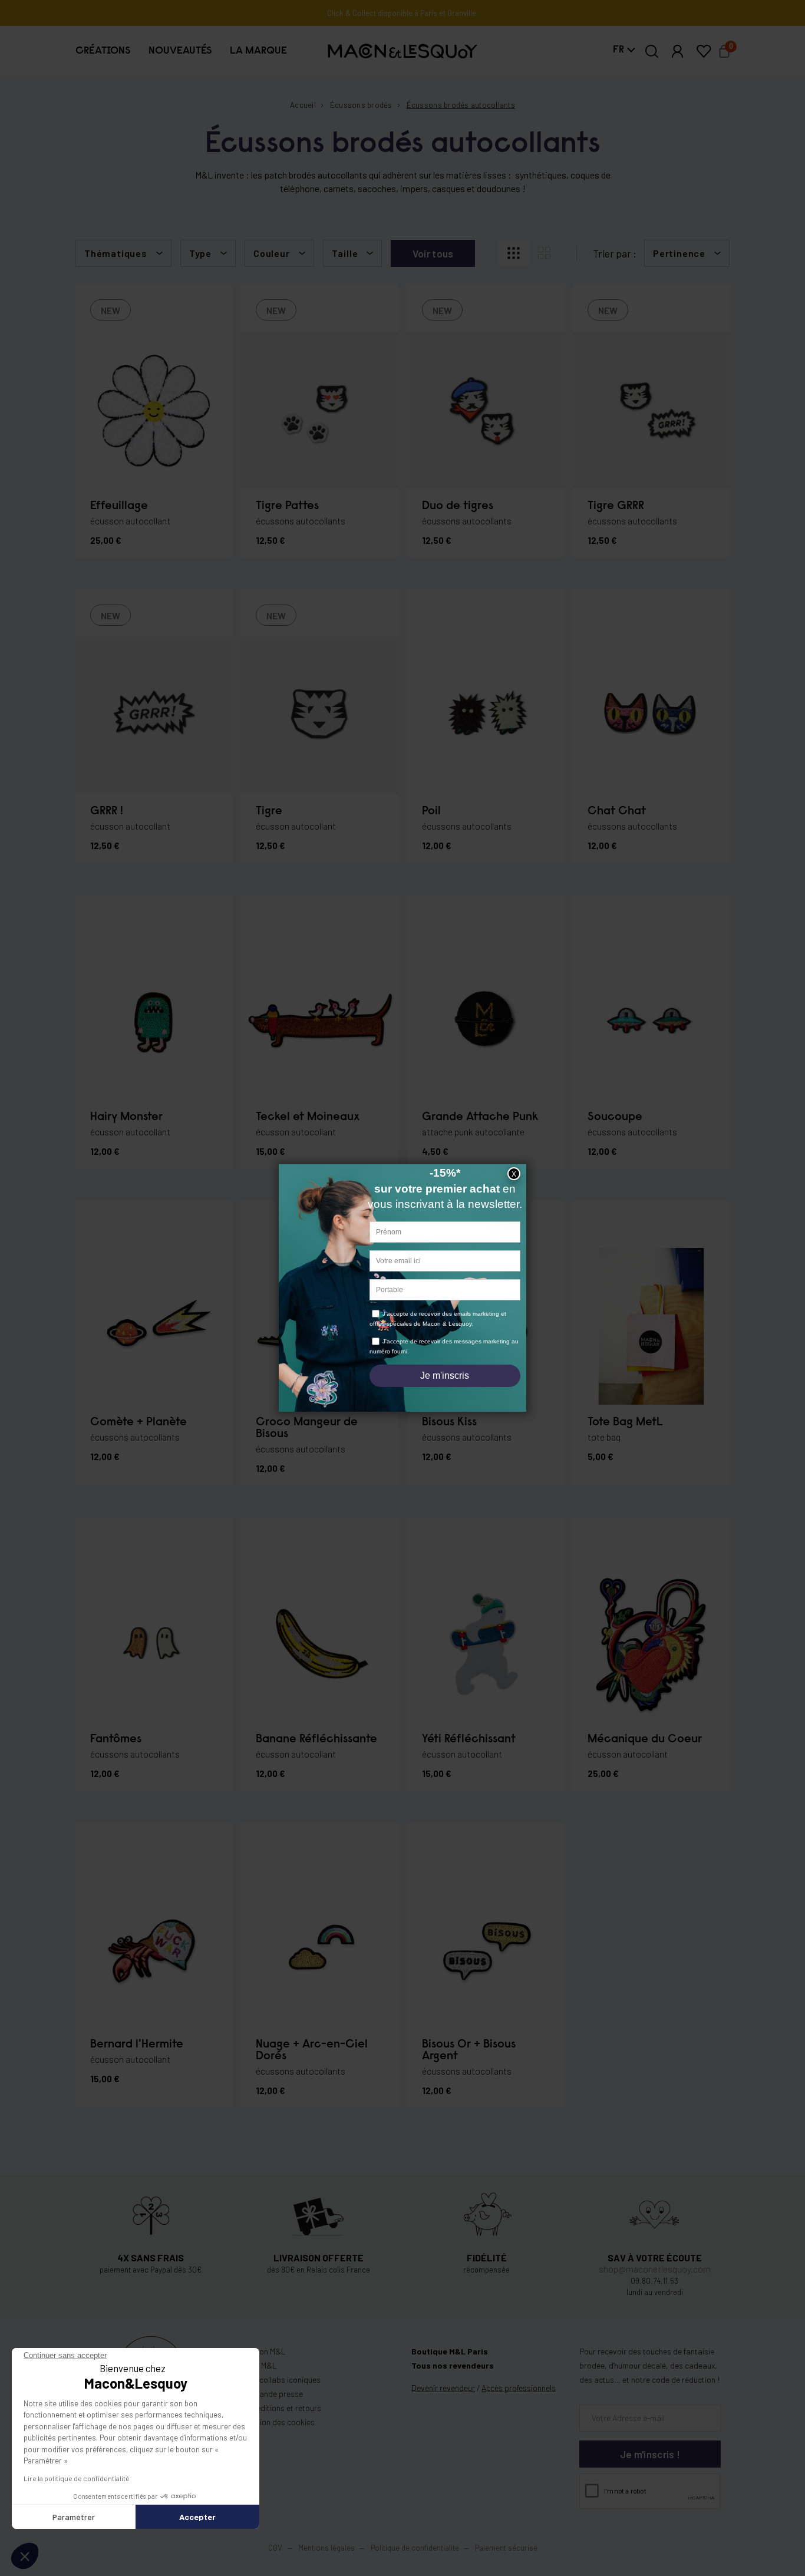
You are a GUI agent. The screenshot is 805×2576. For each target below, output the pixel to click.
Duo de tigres (458, 506)
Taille (345, 253)
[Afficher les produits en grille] (514, 253)
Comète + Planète (138, 1422)
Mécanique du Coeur (645, 1739)
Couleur (272, 253)
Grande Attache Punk (480, 1117)
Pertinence (679, 253)
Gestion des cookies (279, 2422)
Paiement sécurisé (506, 2548)
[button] (103, 51)
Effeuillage (119, 506)
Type (200, 253)
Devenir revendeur (443, 2388)
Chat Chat (617, 811)
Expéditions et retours (282, 2408)
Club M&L (260, 2365)
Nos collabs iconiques (282, 2380)
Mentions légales (327, 2548)
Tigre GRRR (616, 506)
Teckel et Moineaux (308, 1117)
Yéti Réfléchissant (469, 1739)
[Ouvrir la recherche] (652, 51)
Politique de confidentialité (415, 2548)
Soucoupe (615, 1117)
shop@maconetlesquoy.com (655, 2269)
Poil (431, 811)
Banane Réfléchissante (316, 1739)
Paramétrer (74, 2517)
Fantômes (116, 1739)
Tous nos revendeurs (453, 2365)
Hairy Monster (126, 1117)
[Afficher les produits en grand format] (545, 253)
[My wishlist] (704, 51)
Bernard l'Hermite (137, 2045)
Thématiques (116, 253)
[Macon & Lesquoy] (402, 51)
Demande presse (273, 2394)
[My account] (678, 51)
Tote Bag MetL (625, 1422)
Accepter (197, 2517)
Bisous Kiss (449, 1422)
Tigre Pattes (287, 506)
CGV (275, 2548)
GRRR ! (107, 811)
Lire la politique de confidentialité (77, 2478)
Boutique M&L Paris (450, 2351)
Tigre (269, 811)
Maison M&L (265, 2351)
